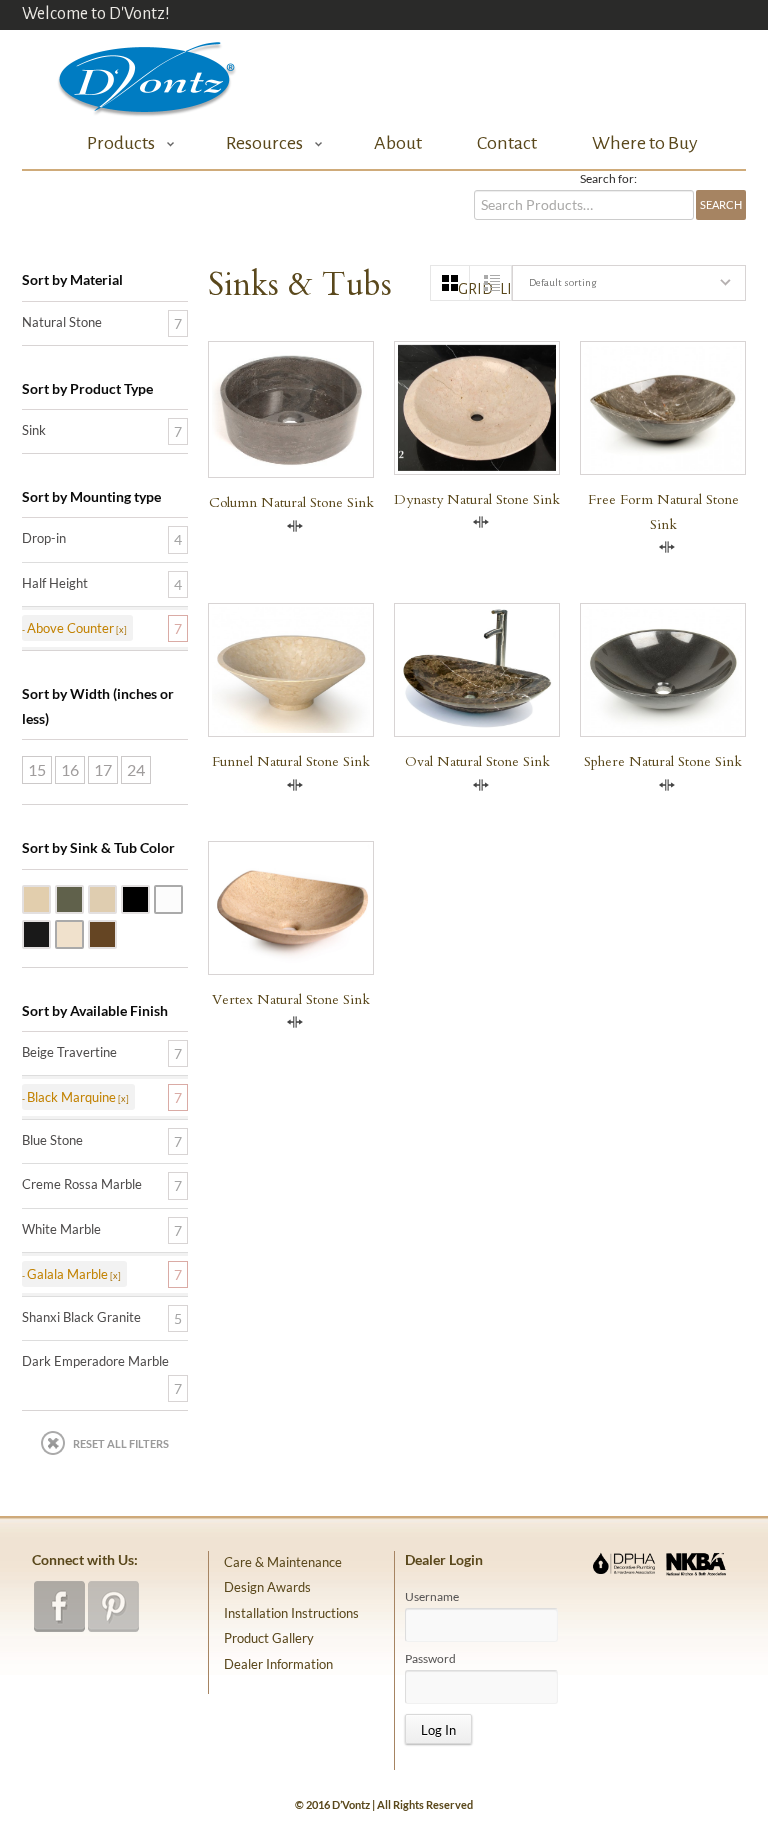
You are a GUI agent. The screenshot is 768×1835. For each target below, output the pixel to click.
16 (70, 769)
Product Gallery (269, 1638)
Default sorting (562, 282)
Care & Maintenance (283, 1562)
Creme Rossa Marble (83, 933)
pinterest (113, 1606)
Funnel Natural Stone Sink (291, 761)
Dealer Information (278, 1664)
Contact (507, 143)
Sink (34, 430)
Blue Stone (83, 898)
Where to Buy (645, 143)
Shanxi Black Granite (149, 898)
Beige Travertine (50, 898)
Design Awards (267, 1587)
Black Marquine (71, 1097)
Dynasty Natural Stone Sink (477, 499)
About (398, 143)
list (505, 289)
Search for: (608, 179)
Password (430, 1659)
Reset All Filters (121, 1443)
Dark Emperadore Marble (116, 933)
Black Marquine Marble (50, 933)
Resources (258, 143)
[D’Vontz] (130, 74)
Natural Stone (62, 322)
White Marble (182, 898)
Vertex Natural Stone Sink (291, 999)
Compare (295, 526)
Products (115, 143)
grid (464, 289)
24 (136, 769)
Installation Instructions (291, 1613)
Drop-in (44, 538)
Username (432, 1597)
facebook (59, 1606)
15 (37, 769)
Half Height (55, 583)
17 (103, 769)
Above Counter (70, 628)
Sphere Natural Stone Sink (663, 761)
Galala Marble (116, 898)
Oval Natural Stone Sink (477, 761)
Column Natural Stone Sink (291, 502)
